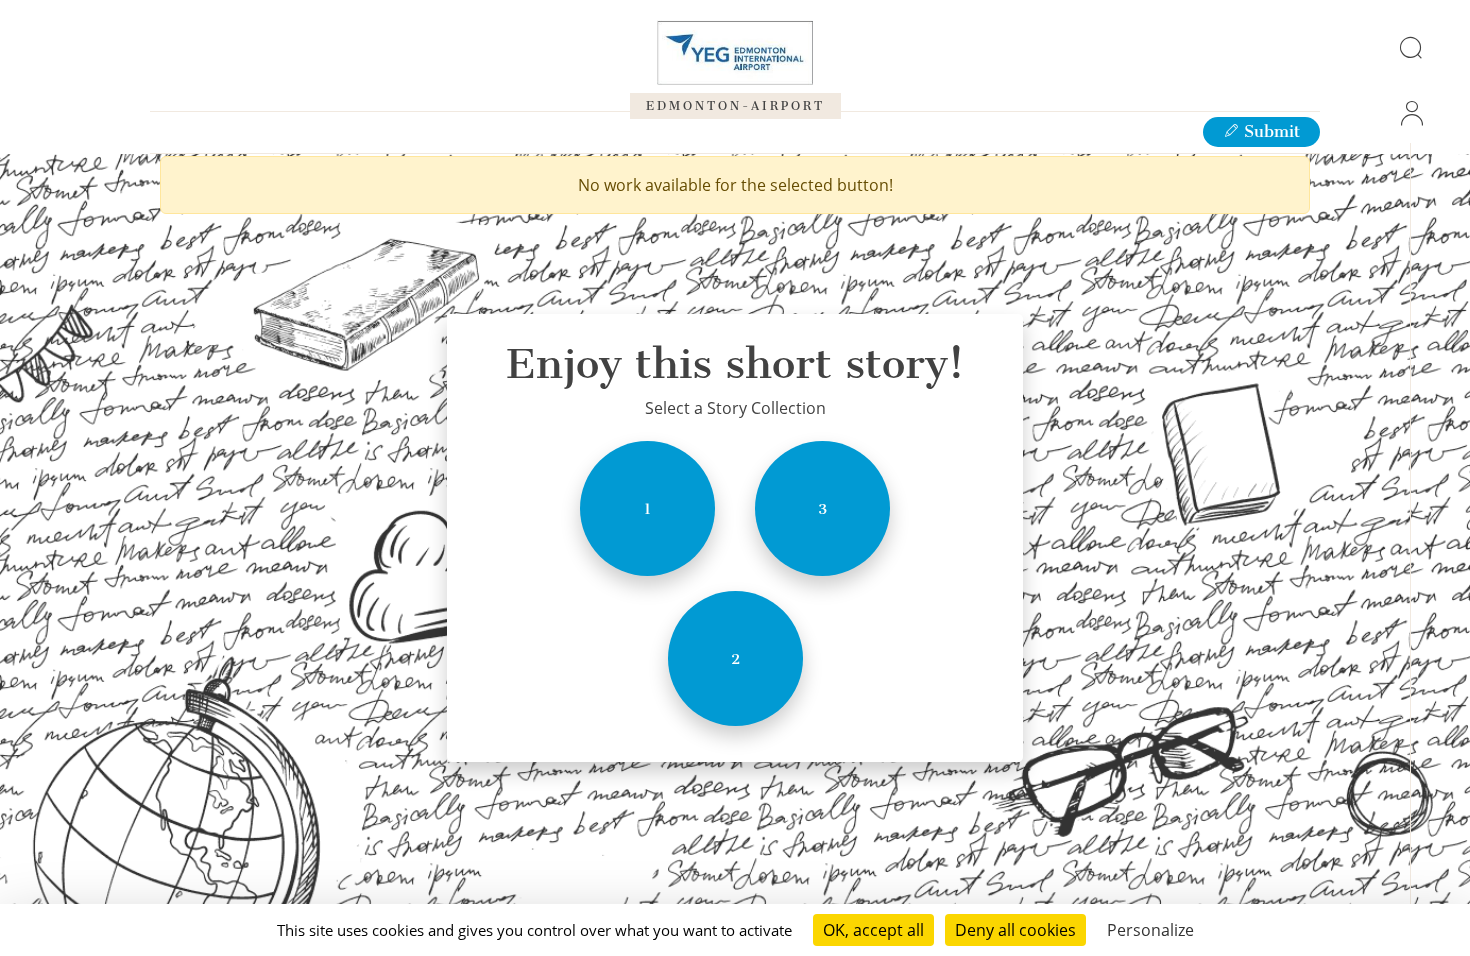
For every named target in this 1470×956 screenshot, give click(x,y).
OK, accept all (873, 930)
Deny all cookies (1015, 930)
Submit (1269, 131)
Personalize (1150, 930)
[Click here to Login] (1410, 113)
